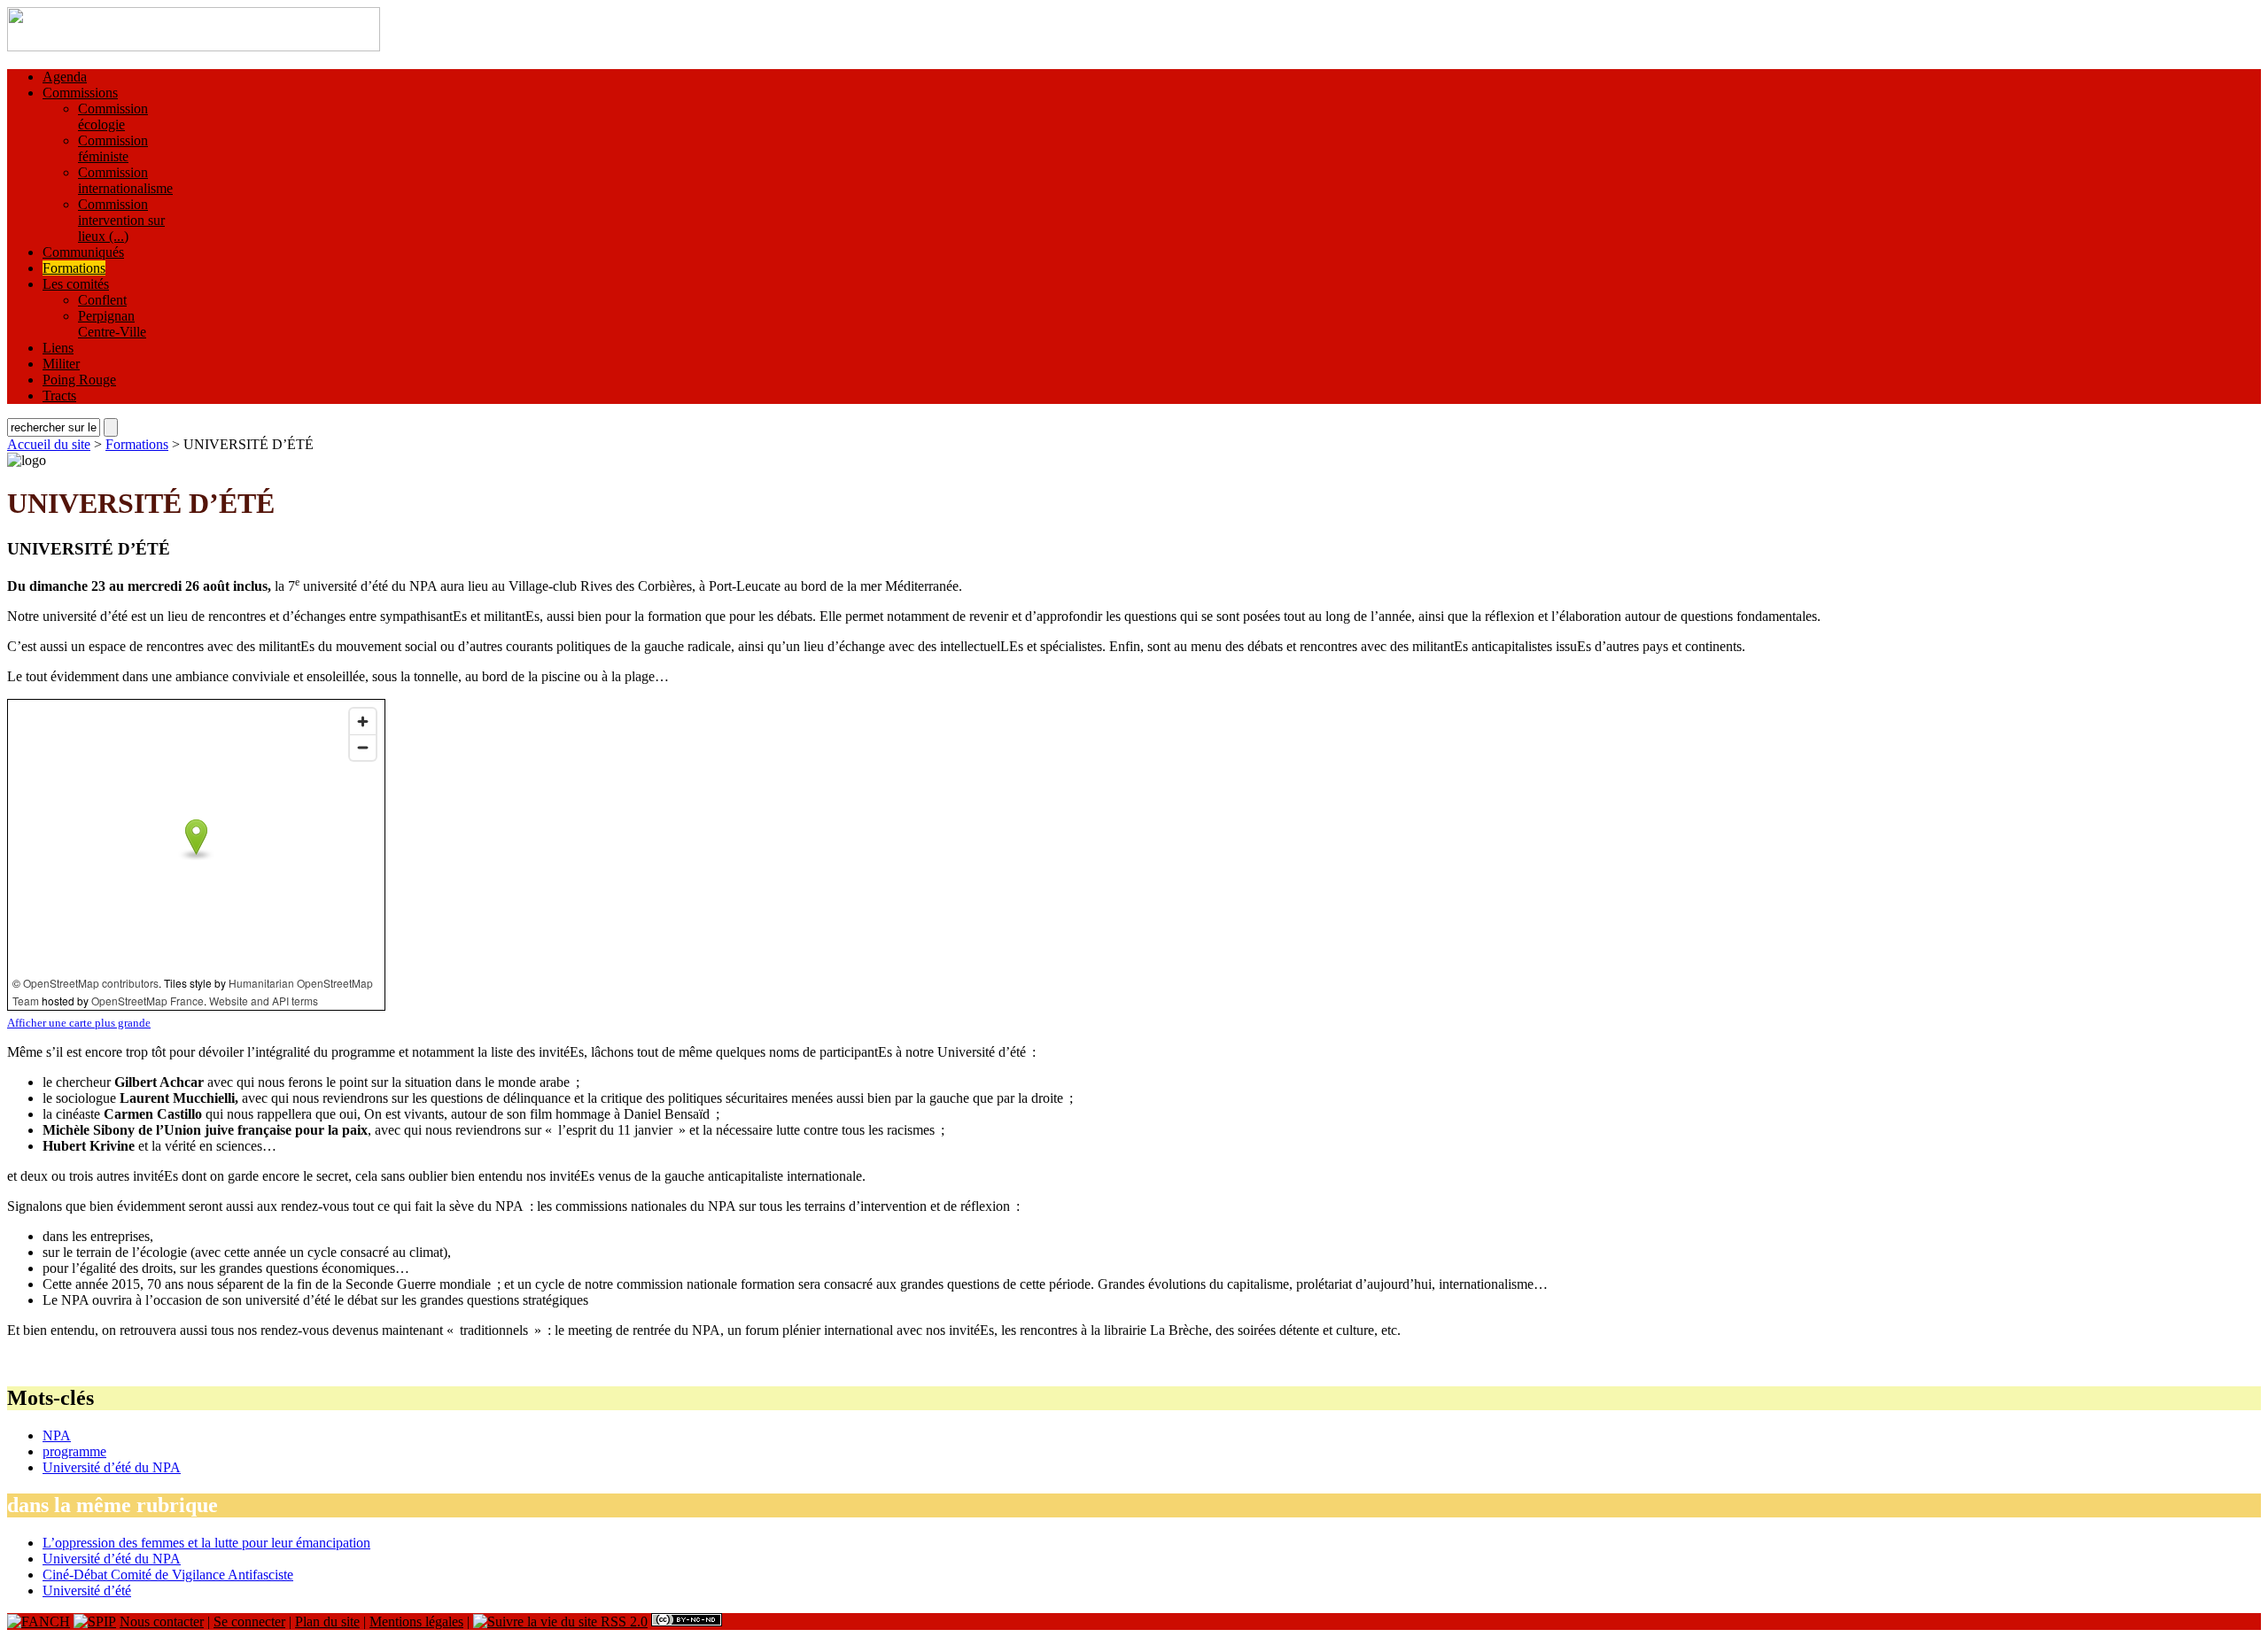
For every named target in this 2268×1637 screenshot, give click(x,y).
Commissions (80, 93)
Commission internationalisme (125, 180)
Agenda (65, 77)
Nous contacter (162, 1621)
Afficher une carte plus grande (79, 1023)
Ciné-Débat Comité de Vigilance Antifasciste (168, 1575)
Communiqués (83, 252)
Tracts (59, 396)
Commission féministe (113, 148)
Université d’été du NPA (112, 1467)
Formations (74, 268)
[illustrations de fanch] (39, 1621)
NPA (57, 1435)
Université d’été (87, 1590)
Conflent (102, 300)
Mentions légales (416, 1621)
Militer (61, 364)
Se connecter (249, 1621)
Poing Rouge (79, 380)
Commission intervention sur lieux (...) (121, 220)
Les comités (76, 284)
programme (74, 1451)
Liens (58, 348)
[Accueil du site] (194, 47)
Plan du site (327, 1621)
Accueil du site (49, 444)
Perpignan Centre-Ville (112, 324)
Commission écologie (113, 116)
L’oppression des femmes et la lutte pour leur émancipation (206, 1543)
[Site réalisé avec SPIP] (95, 1621)
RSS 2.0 (622, 1621)
